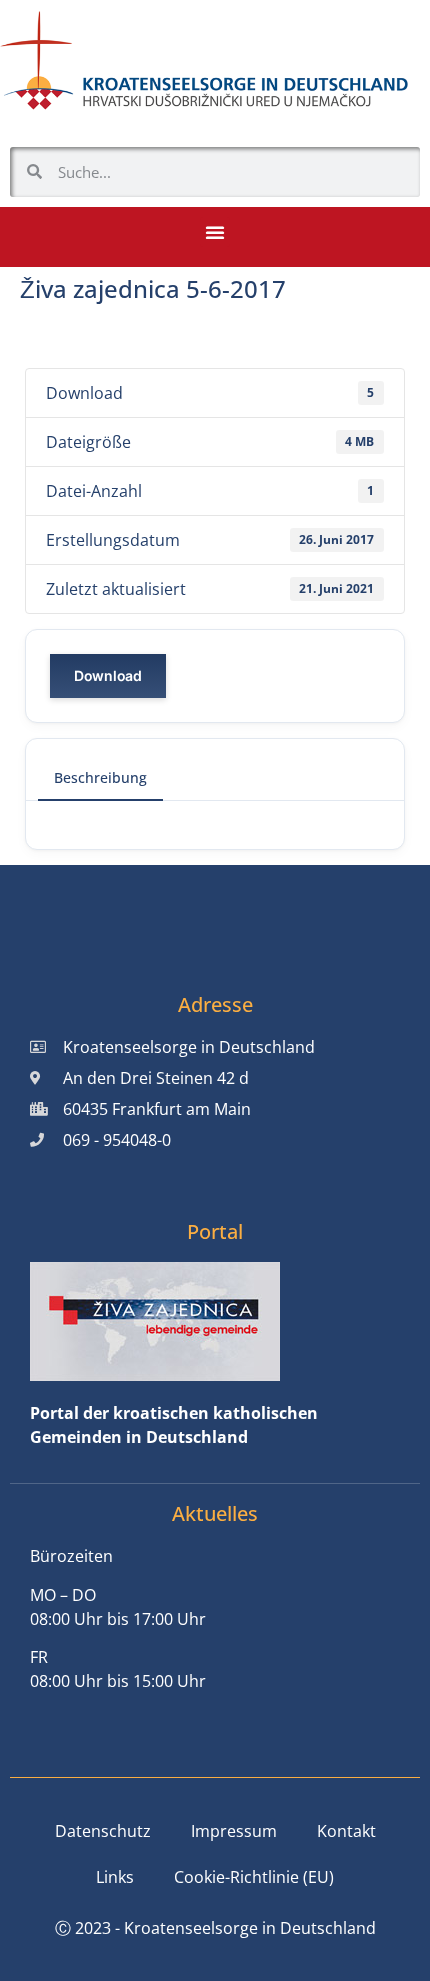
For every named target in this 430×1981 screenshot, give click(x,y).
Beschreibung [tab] (100, 777)
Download (108, 675)
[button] (215, 232)
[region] (215, 1798)
